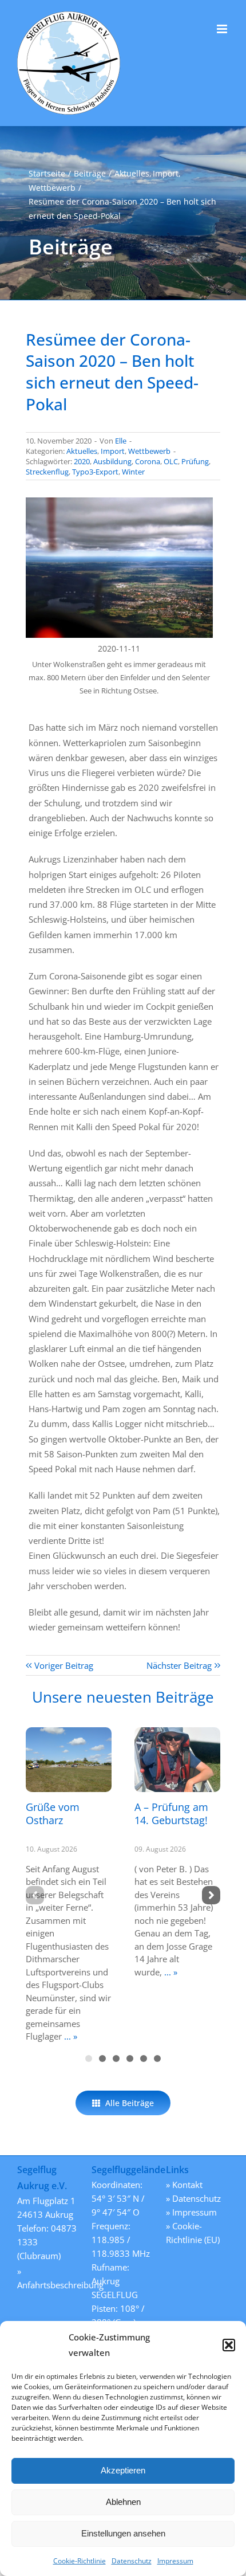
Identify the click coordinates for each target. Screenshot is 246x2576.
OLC (171, 461)
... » (70, 2036)
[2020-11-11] (119, 501)
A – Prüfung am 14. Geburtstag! (171, 1814)
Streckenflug (47, 472)
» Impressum (191, 2212)
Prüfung (195, 461)
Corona (148, 461)
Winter (133, 472)
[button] (229, 2345)
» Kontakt (184, 2185)
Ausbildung (112, 461)
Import (113, 451)
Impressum (175, 2561)
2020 (82, 461)
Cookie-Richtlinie (80, 2561)
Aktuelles (82, 451)
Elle (121, 441)
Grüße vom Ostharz (53, 1814)
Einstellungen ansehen (123, 2533)
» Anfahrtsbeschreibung (49, 2278)
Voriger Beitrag (64, 1665)
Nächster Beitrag (179, 1665)
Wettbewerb (149, 451)
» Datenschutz (193, 2198)
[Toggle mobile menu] (223, 29)
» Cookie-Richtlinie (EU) (193, 2233)
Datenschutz (132, 2561)
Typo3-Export (95, 472)
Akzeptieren (123, 2470)
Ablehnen (123, 2502)
